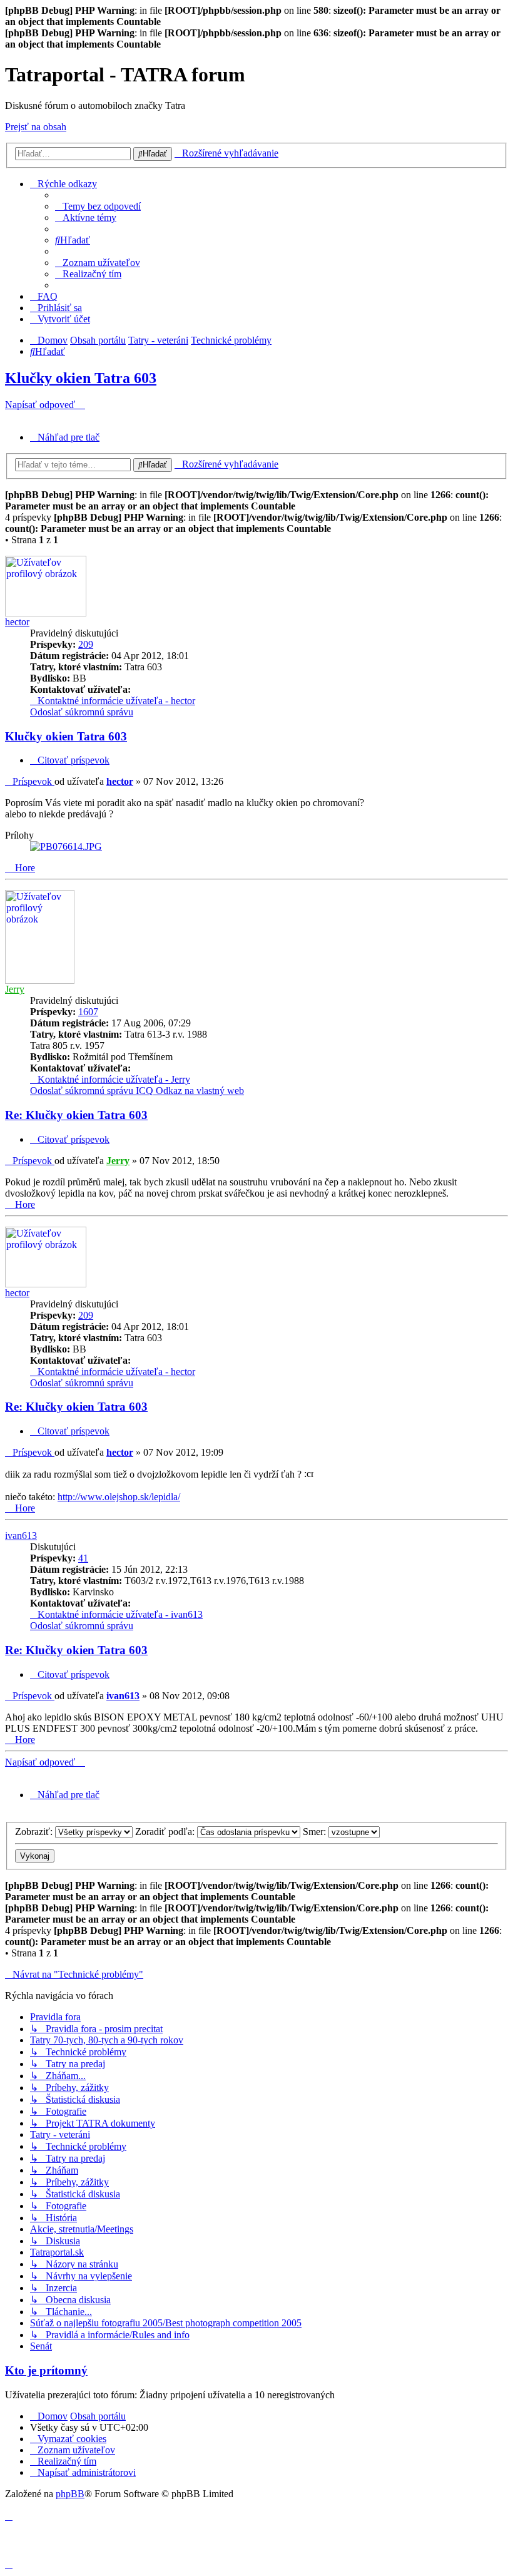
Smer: (316, 1832)
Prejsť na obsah (36, 127)
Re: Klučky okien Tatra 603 (76, 1115)
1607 (88, 1012)
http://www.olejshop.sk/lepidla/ (119, 1497)
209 (86, 644)
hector (17, 622)
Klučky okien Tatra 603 (81, 378)
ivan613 (21, 1536)
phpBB (70, 2494)
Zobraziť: (35, 1832)
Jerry (15, 989)
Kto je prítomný (46, 2370)
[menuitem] (98, 206)
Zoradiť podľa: (166, 1832)
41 (83, 1558)
